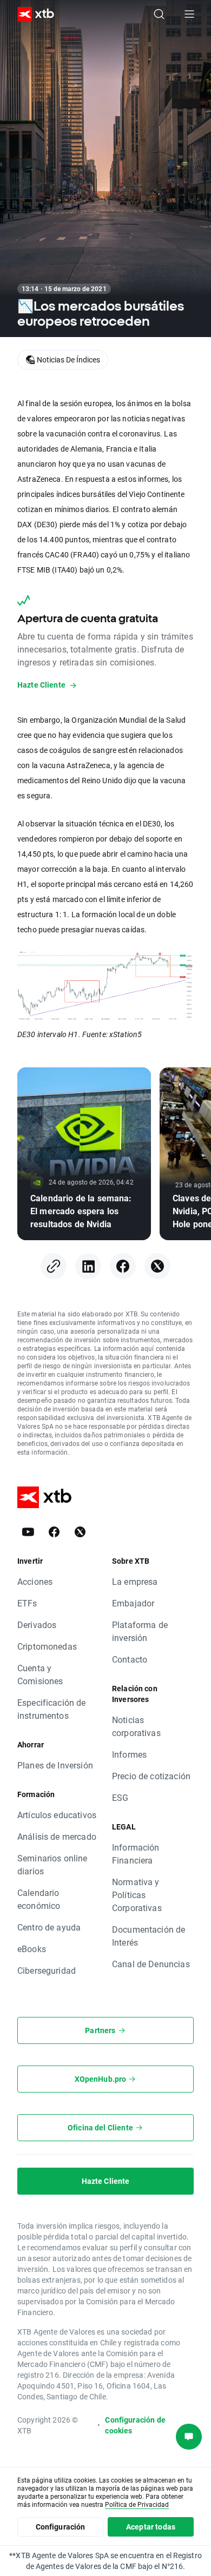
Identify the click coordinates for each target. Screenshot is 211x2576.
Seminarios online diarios (52, 1864)
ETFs (27, 1603)
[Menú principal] (189, 14)
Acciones (35, 1581)
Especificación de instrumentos (52, 1709)
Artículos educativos (57, 1815)
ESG (120, 1797)
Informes (129, 1754)
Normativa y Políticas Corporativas (137, 1895)
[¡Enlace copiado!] (54, 1266)
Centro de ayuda (49, 1927)
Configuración (61, 2527)
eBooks (32, 1949)
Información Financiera (136, 1854)
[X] (157, 1266)
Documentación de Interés (149, 1936)
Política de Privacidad (137, 2504)
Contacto (130, 1659)
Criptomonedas (47, 1646)
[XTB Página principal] (31, 14)
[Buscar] (159, 14)
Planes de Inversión (55, 1765)
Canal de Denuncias (151, 1964)
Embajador (133, 1603)
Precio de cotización (151, 1776)
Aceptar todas (151, 2527)
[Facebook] (123, 1266)
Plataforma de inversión (140, 1631)
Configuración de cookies (135, 2425)
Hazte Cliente (106, 2181)
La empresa (135, 1581)
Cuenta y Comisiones (40, 1674)
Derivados (37, 1625)
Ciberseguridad (47, 1970)
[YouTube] (28, 1532)
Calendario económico (39, 1899)
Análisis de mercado (57, 1836)
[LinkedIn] (88, 1266)
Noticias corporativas (136, 1726)
